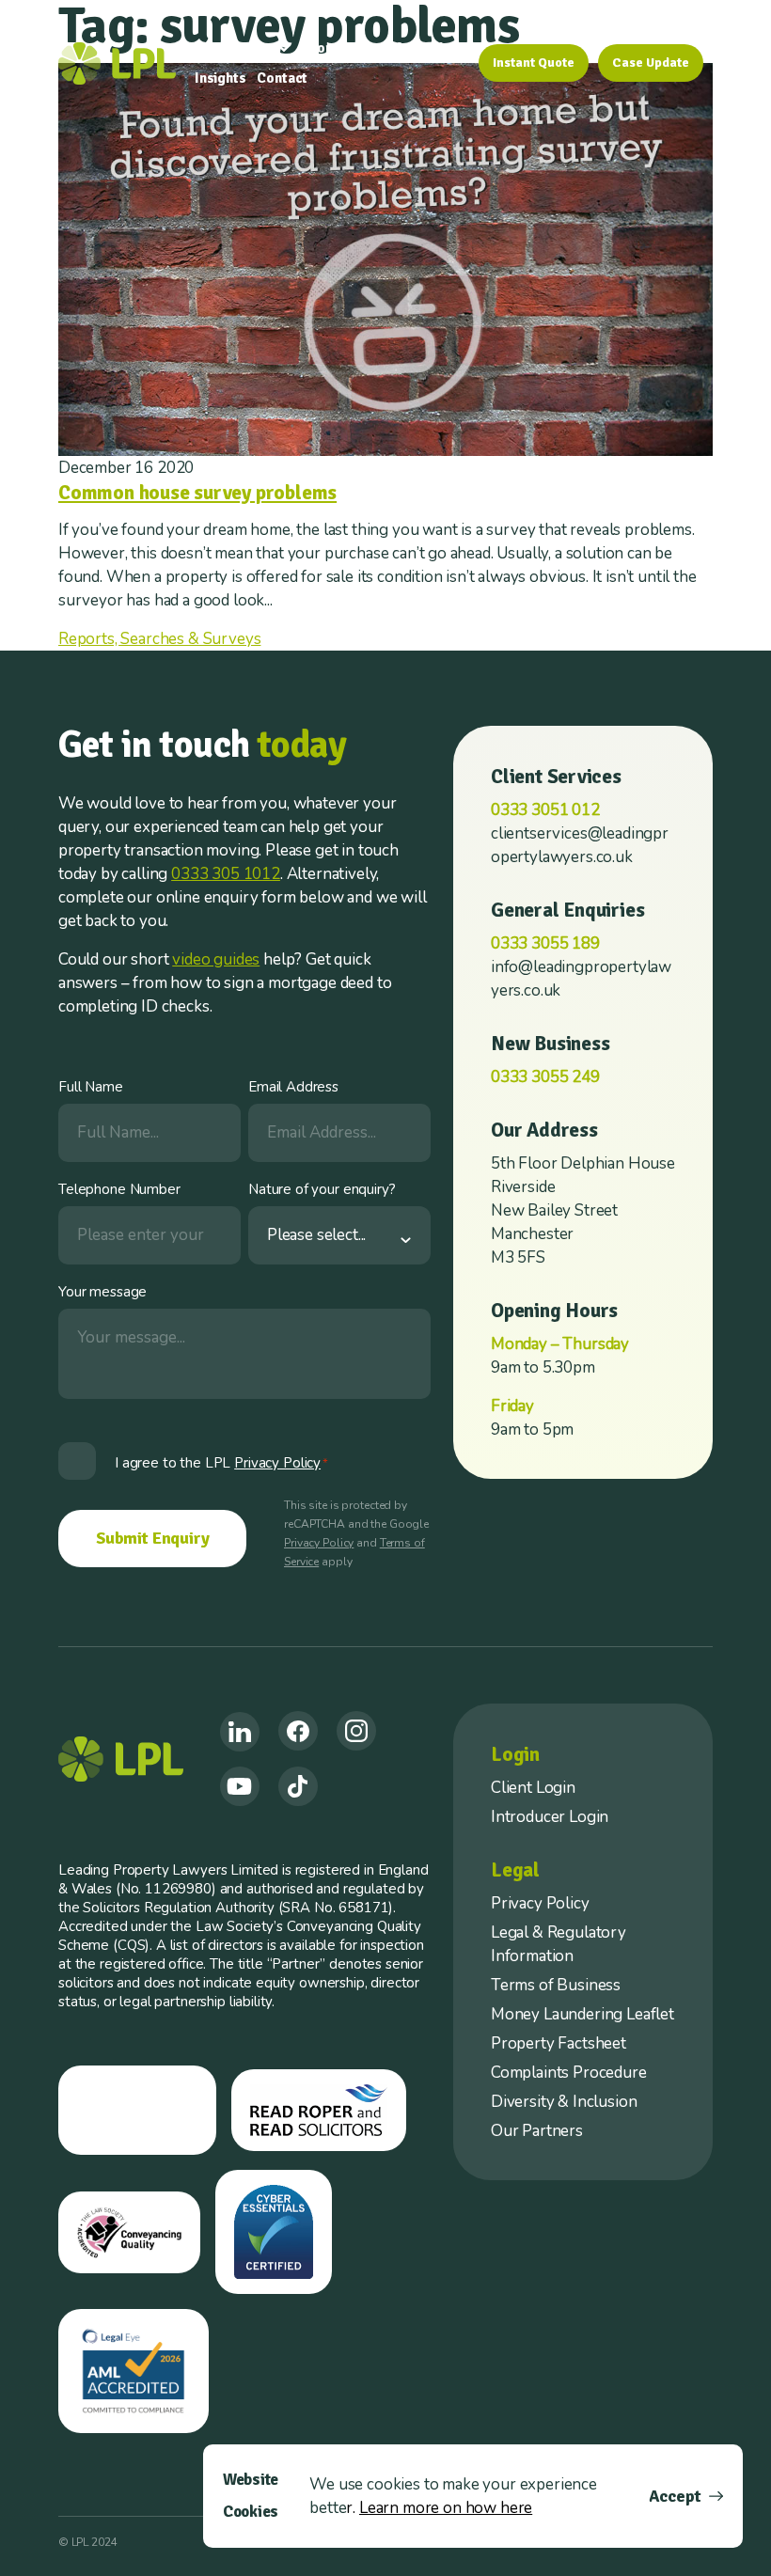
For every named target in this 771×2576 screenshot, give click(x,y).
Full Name (91, 1087)
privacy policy (277, 1463)
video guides (216, 959)
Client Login (533, 1788)
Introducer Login (550, 1817)
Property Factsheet (559, 2043)
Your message (102, 1292)
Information (421, 48)
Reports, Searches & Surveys (159, 639)
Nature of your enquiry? (322, 1189)
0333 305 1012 (226, 874)
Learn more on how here (446, 2508)
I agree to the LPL (221, 1463)
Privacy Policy (319, 1543)
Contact (282, 78)
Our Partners (537, 2131)
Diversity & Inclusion (564, 2102)
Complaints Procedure (569, 2073)
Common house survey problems (197, 493)
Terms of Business (556, 1985)
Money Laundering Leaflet (582, 2014)
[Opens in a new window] (240, 1732)
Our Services (235, 48)
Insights (220, 78)
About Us (330, 48)
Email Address (293, 1087)
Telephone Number (119, 1189)
